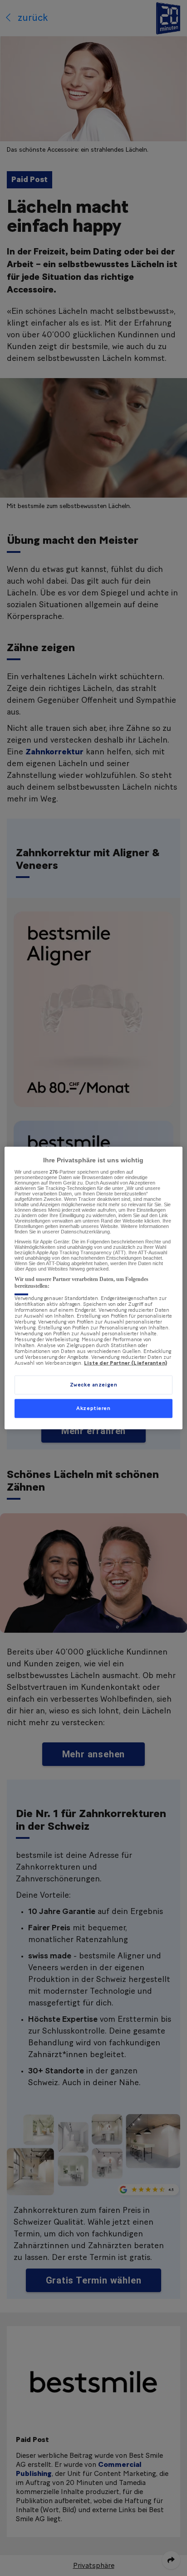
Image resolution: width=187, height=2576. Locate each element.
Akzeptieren (93, 1408)
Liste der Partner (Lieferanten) (125, 1363)
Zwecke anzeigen (94, 1385)
